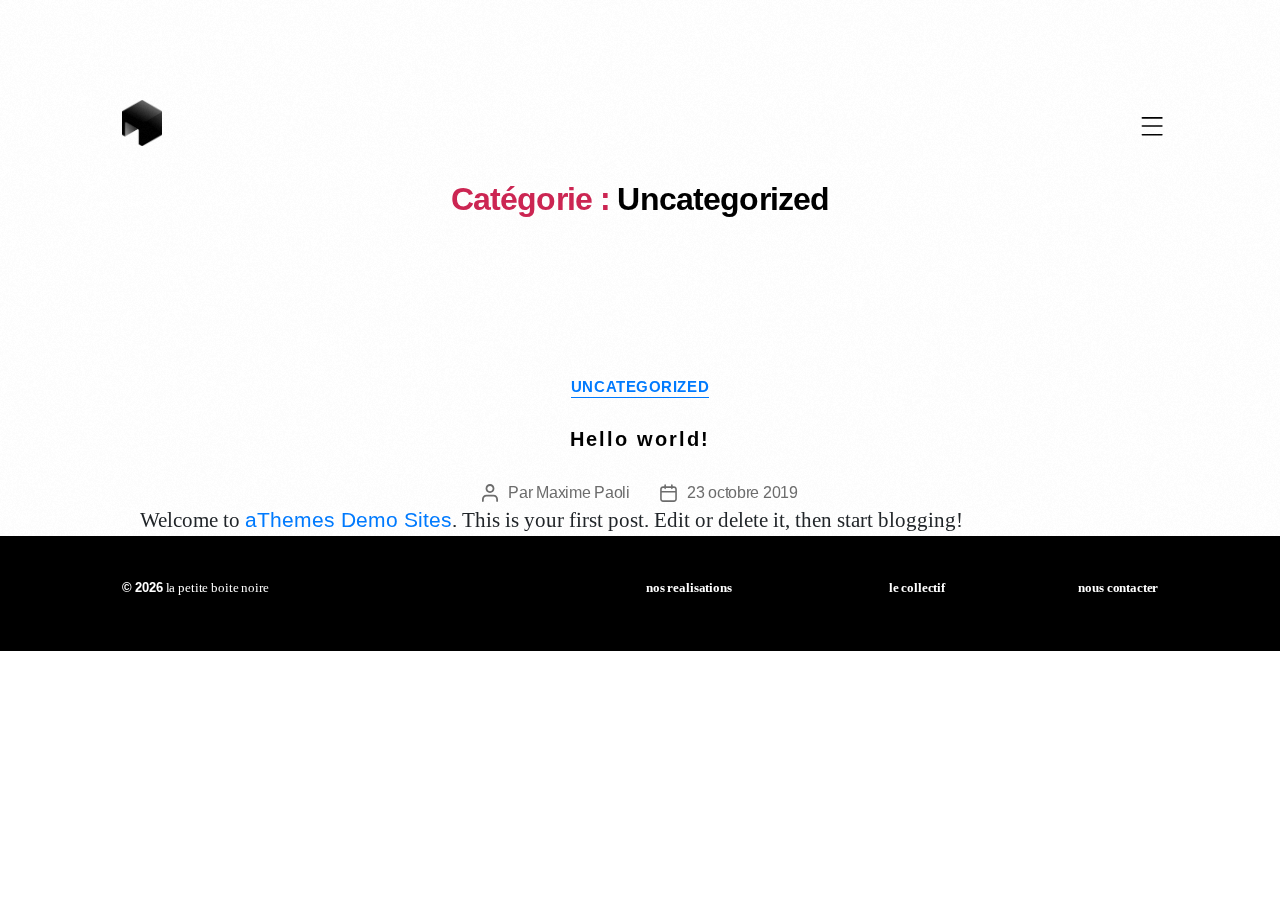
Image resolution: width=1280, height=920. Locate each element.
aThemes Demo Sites (348, 519)
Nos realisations (689, 588)
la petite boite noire (195, 588)
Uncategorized (640, 386)
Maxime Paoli (583, 492)
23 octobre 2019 (742, 492)
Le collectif (917, 588)
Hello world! (640, 439)
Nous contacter (1118, 588)
